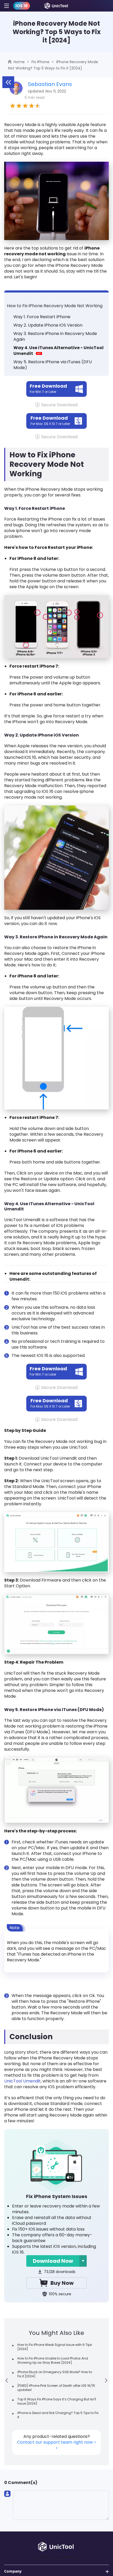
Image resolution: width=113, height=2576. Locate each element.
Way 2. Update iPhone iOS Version (48, 325)
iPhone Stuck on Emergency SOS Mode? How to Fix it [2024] (55, 2374)
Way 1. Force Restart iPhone (42, 317)
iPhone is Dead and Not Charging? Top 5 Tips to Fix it (58, 2415)
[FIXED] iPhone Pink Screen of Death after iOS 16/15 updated (56, 2388)
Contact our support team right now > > (57, 2445)
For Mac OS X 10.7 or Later (50, 420)
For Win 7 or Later (48, 388)
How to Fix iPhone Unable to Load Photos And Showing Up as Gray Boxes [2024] (53, 2360)
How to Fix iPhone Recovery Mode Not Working (55, 306)
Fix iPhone (40, 62)
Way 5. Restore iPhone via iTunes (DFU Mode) (53, 365)
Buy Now (62, 2283)
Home (19, 62)
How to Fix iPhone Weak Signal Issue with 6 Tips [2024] (55, 2347)
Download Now (53, 2261)
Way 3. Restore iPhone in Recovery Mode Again (55, 336)
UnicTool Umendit (22, 2081)
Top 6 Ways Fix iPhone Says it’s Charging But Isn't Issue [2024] (57, 2401)
